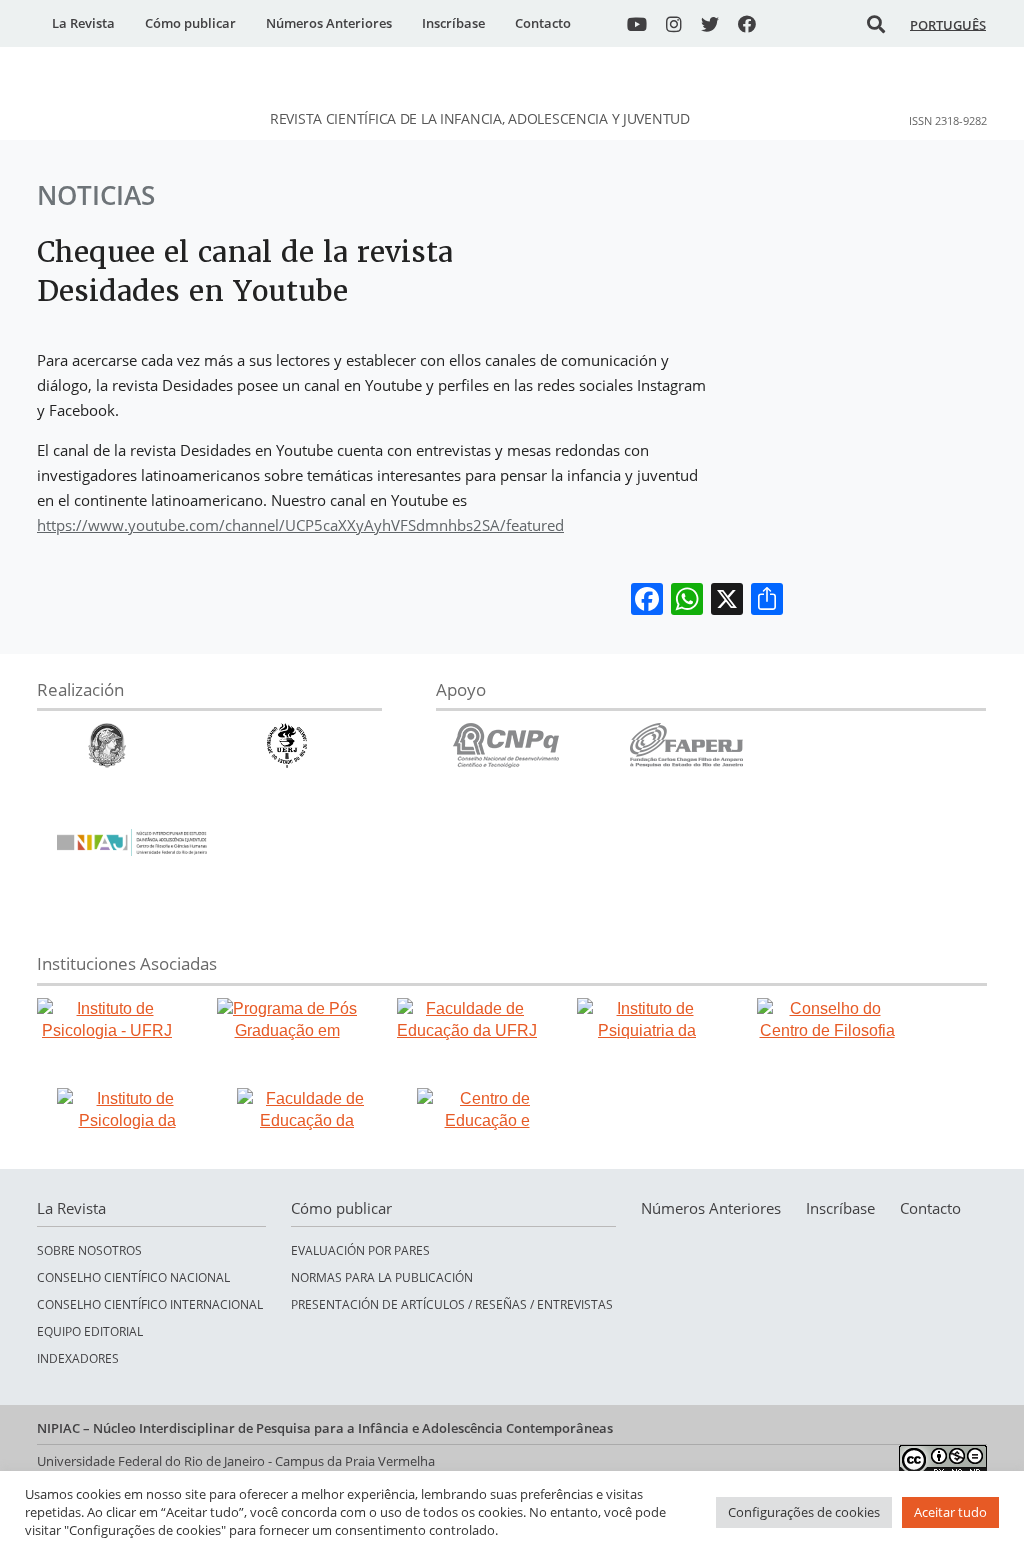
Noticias (96, 195)
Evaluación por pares (360, 1250)
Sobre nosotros (89, 1250)
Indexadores (78, 1358)
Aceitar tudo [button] (950, 1512)
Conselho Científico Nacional (133, 1277)
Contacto (543, 23)
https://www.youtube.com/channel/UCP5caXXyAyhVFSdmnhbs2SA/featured (300, 525)
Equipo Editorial (90, 1331)
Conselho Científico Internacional (150, 1304)
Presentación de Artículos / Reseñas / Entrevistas (452, 1304)
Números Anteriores (329, 23)
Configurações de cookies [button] (804, 1512)
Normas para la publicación (382, 1277)
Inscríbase (453, 23)
